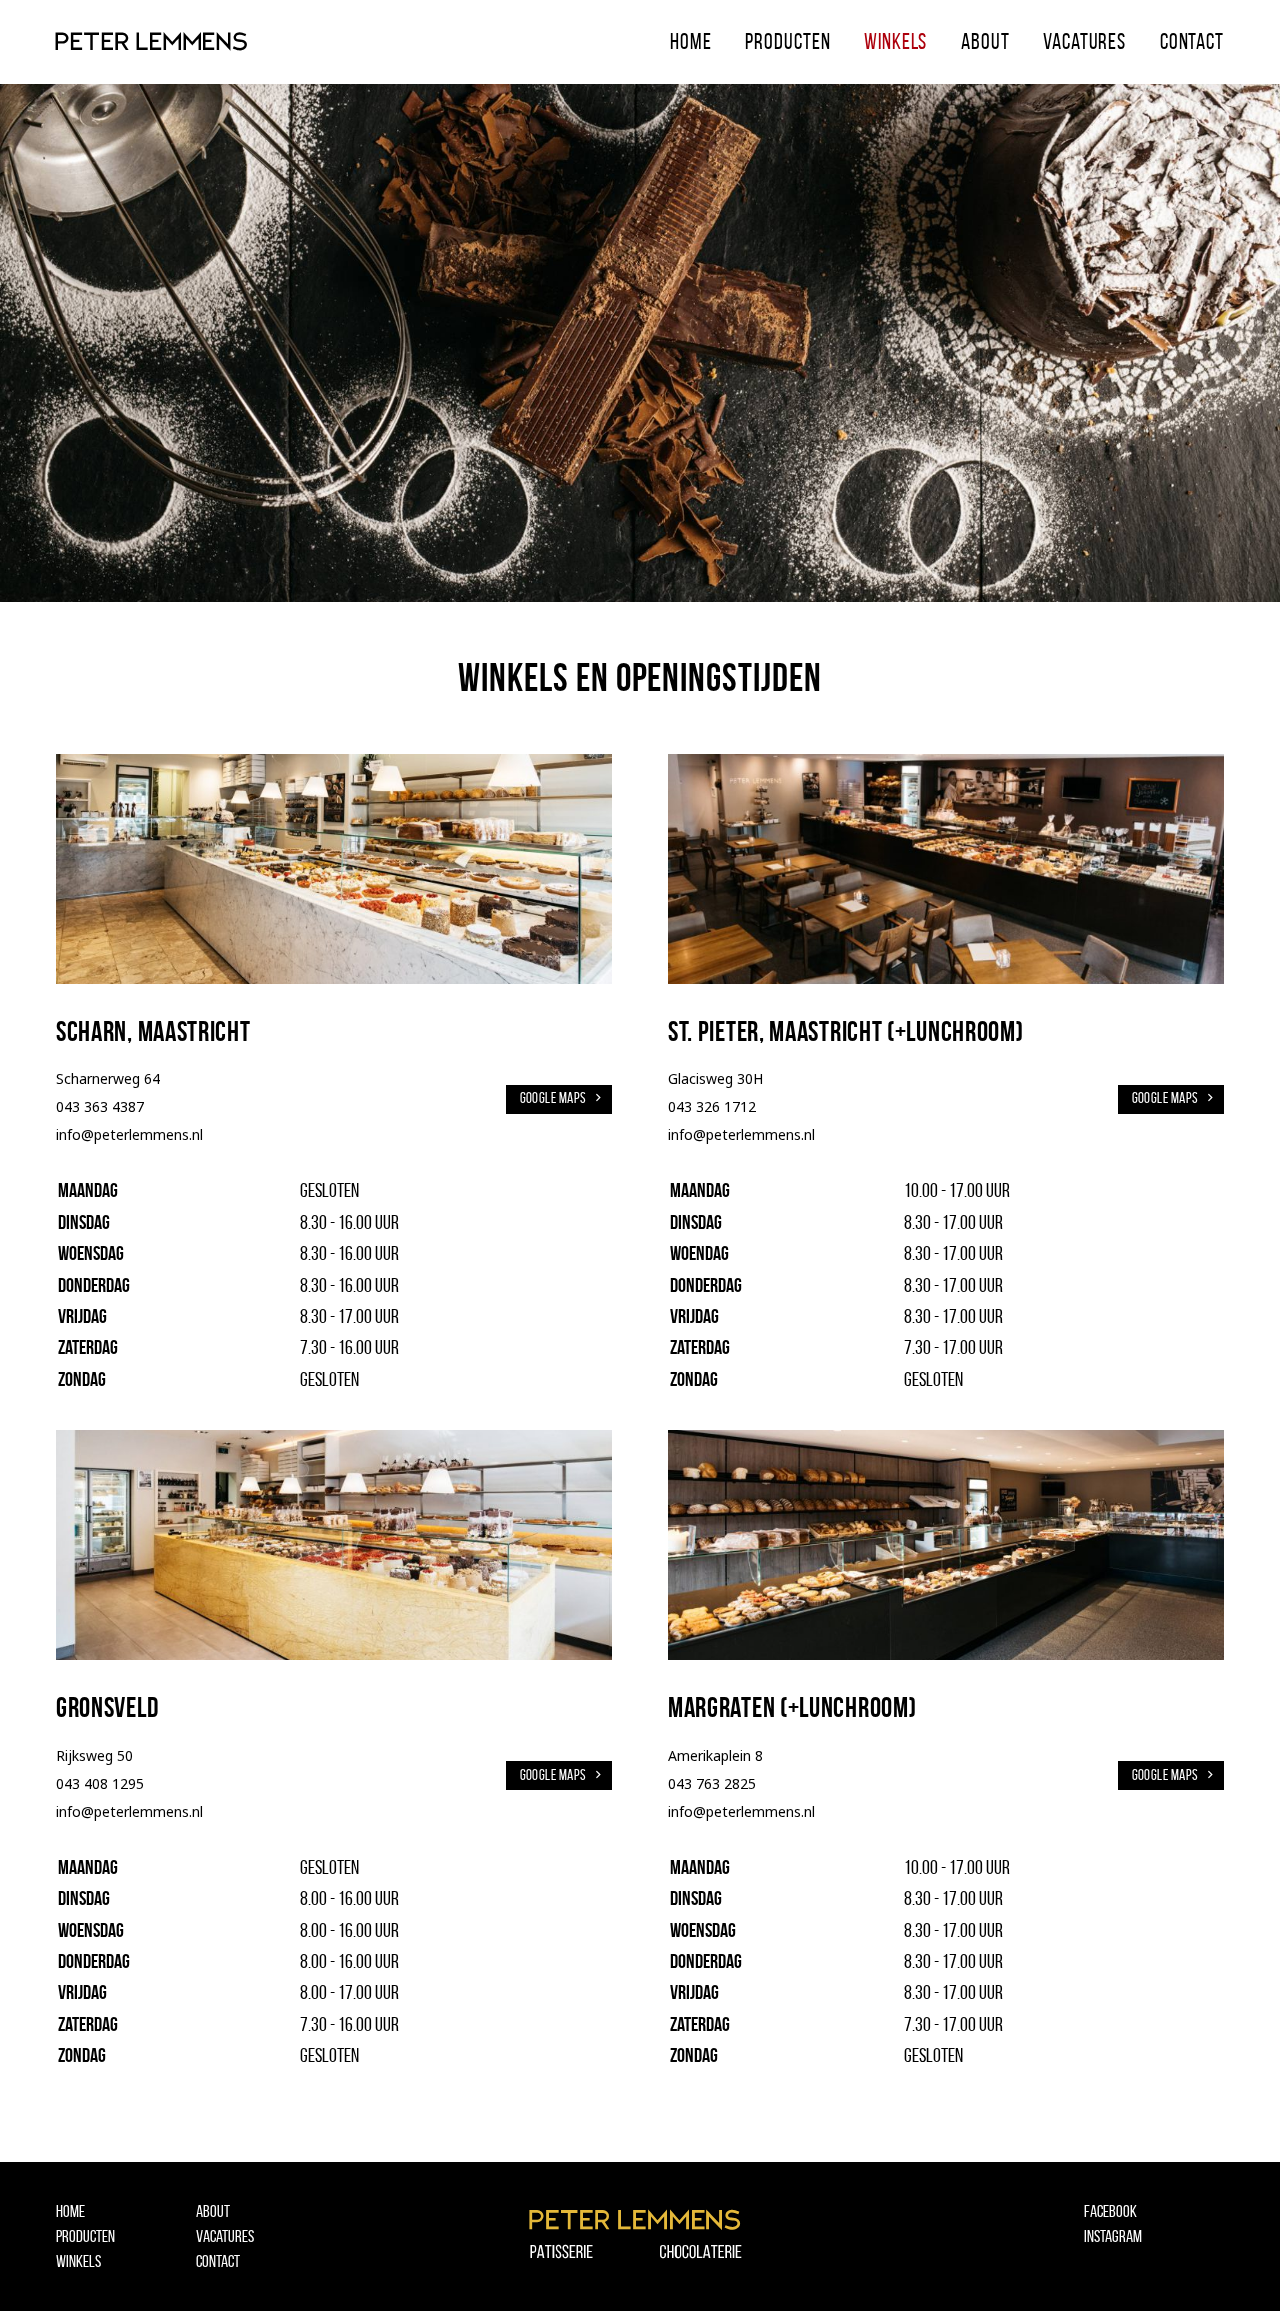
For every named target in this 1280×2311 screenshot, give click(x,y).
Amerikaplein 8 (715, 1755)
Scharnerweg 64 (108, 1078)
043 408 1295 (100, 1783)
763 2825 (726, 1783)
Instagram (1113, 2236)
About (985, 41)
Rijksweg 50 (94, 1755)
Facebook (1110, 2211)
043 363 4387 (100, 1106)
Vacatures (1084, 41)
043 (682, 1783)
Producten (787, 41)
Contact (1192, 41)
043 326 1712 (712, 1106)
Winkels (895, 41)
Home (691, 41)
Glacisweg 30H (715, 1078)
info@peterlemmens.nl (129, 1134)
